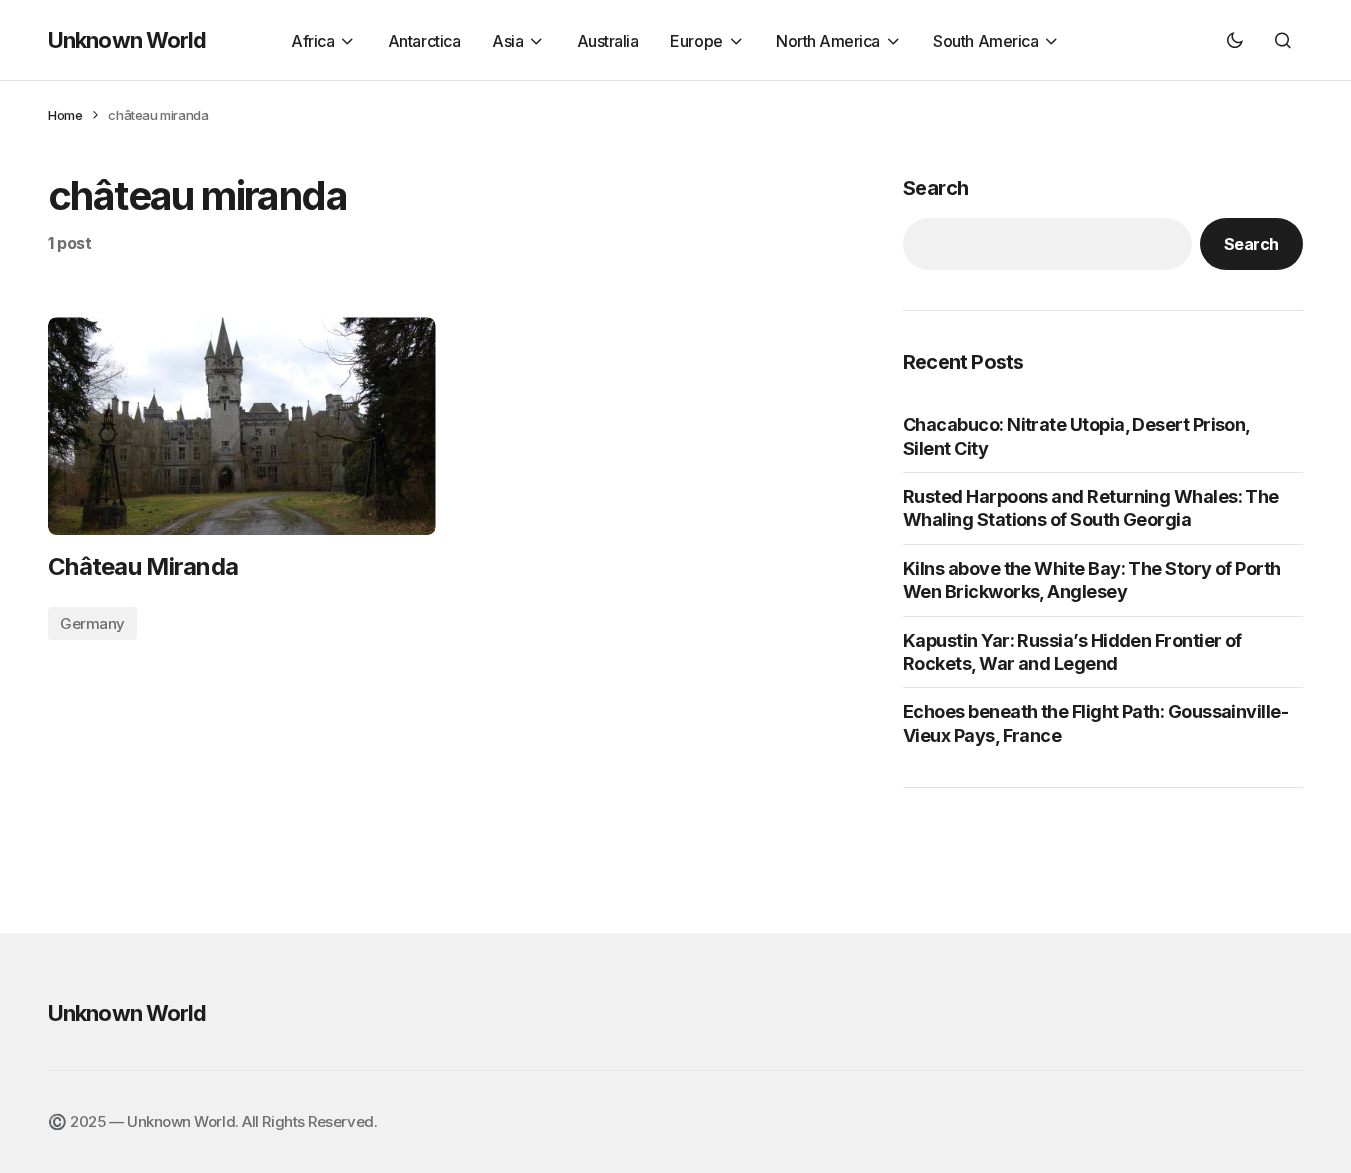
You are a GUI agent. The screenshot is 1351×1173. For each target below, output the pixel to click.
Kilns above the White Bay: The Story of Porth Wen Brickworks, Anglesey (1092, 580)
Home (65, 115)
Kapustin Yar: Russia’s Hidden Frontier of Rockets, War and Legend (1072, 652)
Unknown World (127, 40)
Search (935, 188)
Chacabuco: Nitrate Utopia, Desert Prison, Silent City (1076, 436)
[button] (1235, 40)
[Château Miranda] (242, 426)
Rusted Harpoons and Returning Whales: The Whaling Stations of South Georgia (1091, 508)
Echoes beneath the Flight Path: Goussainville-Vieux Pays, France (1095, 723)
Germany (92, 623)
